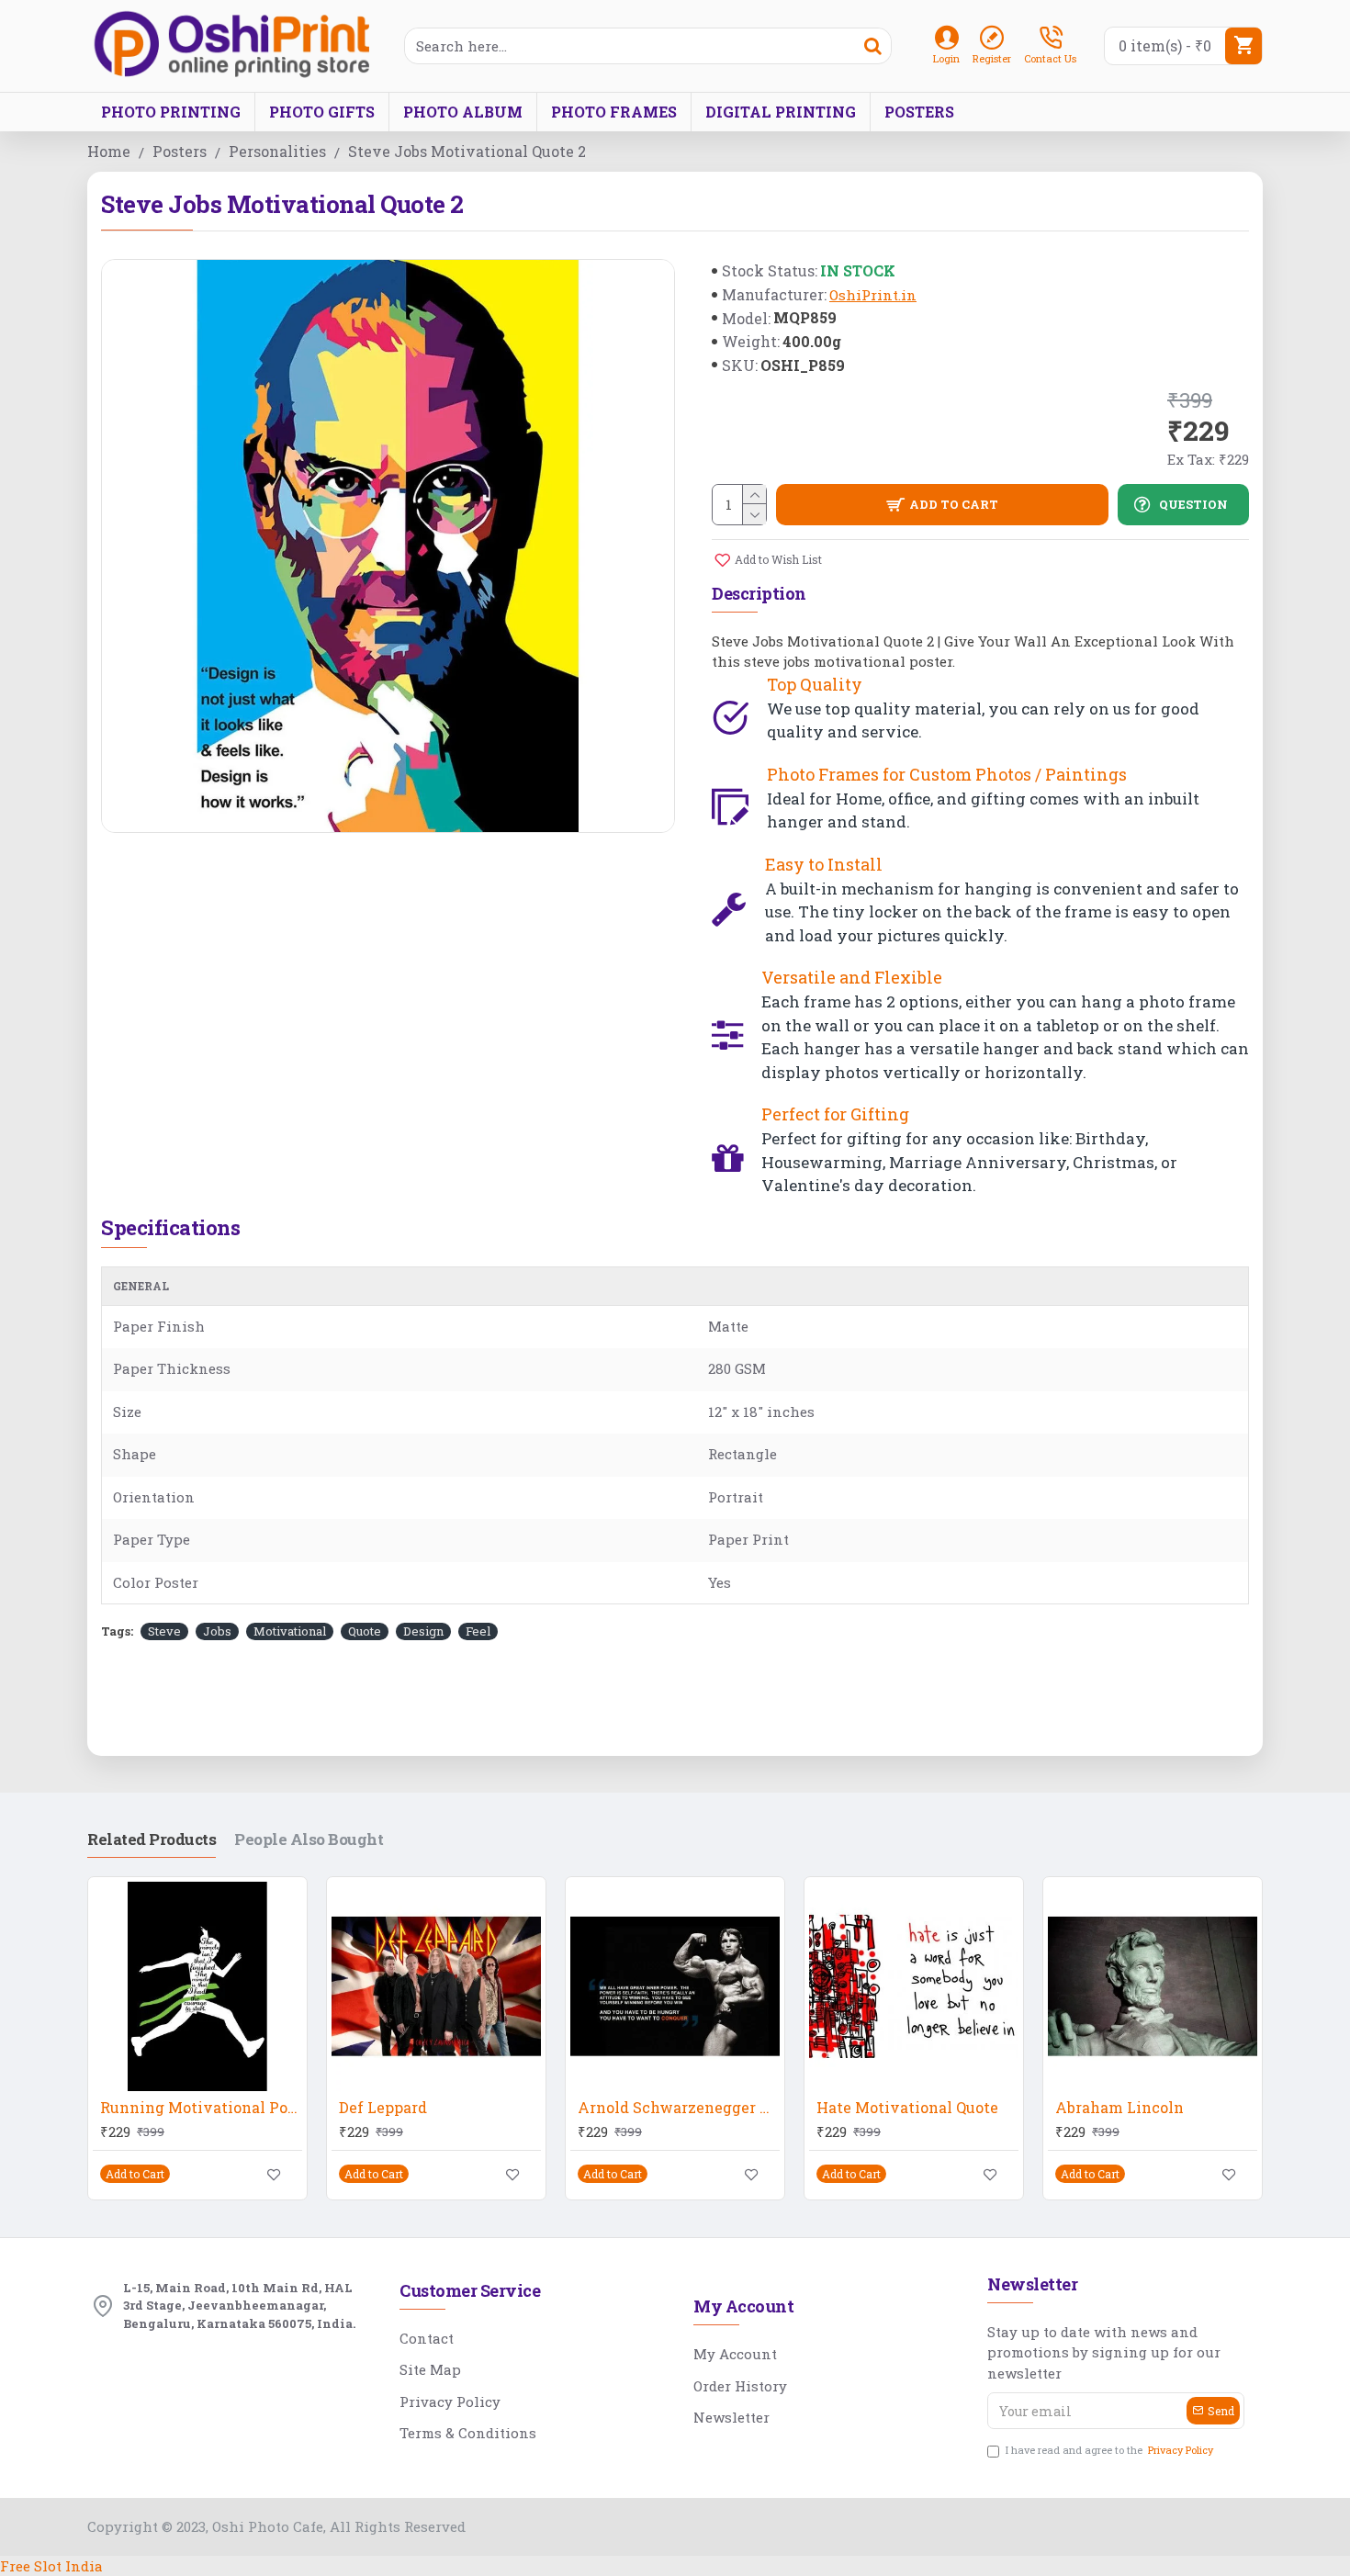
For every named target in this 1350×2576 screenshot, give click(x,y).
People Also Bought (309, 1839)
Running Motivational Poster (201, 2108)
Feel (478, 1631)
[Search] (872, 46)
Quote (365, 1631)
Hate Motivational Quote (907, 2108)
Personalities (277, 151)
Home (109, 151)
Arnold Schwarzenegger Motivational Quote (679, 2108)
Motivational (290, 1631)
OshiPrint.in (873, 295)
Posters (180, 151)
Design (423, 1631)
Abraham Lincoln (1119, 2108)
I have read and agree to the (1109, 2450)
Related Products (152, 1839)
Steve (164, 1631)
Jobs (217, 1631)
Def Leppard (383, 2108)
